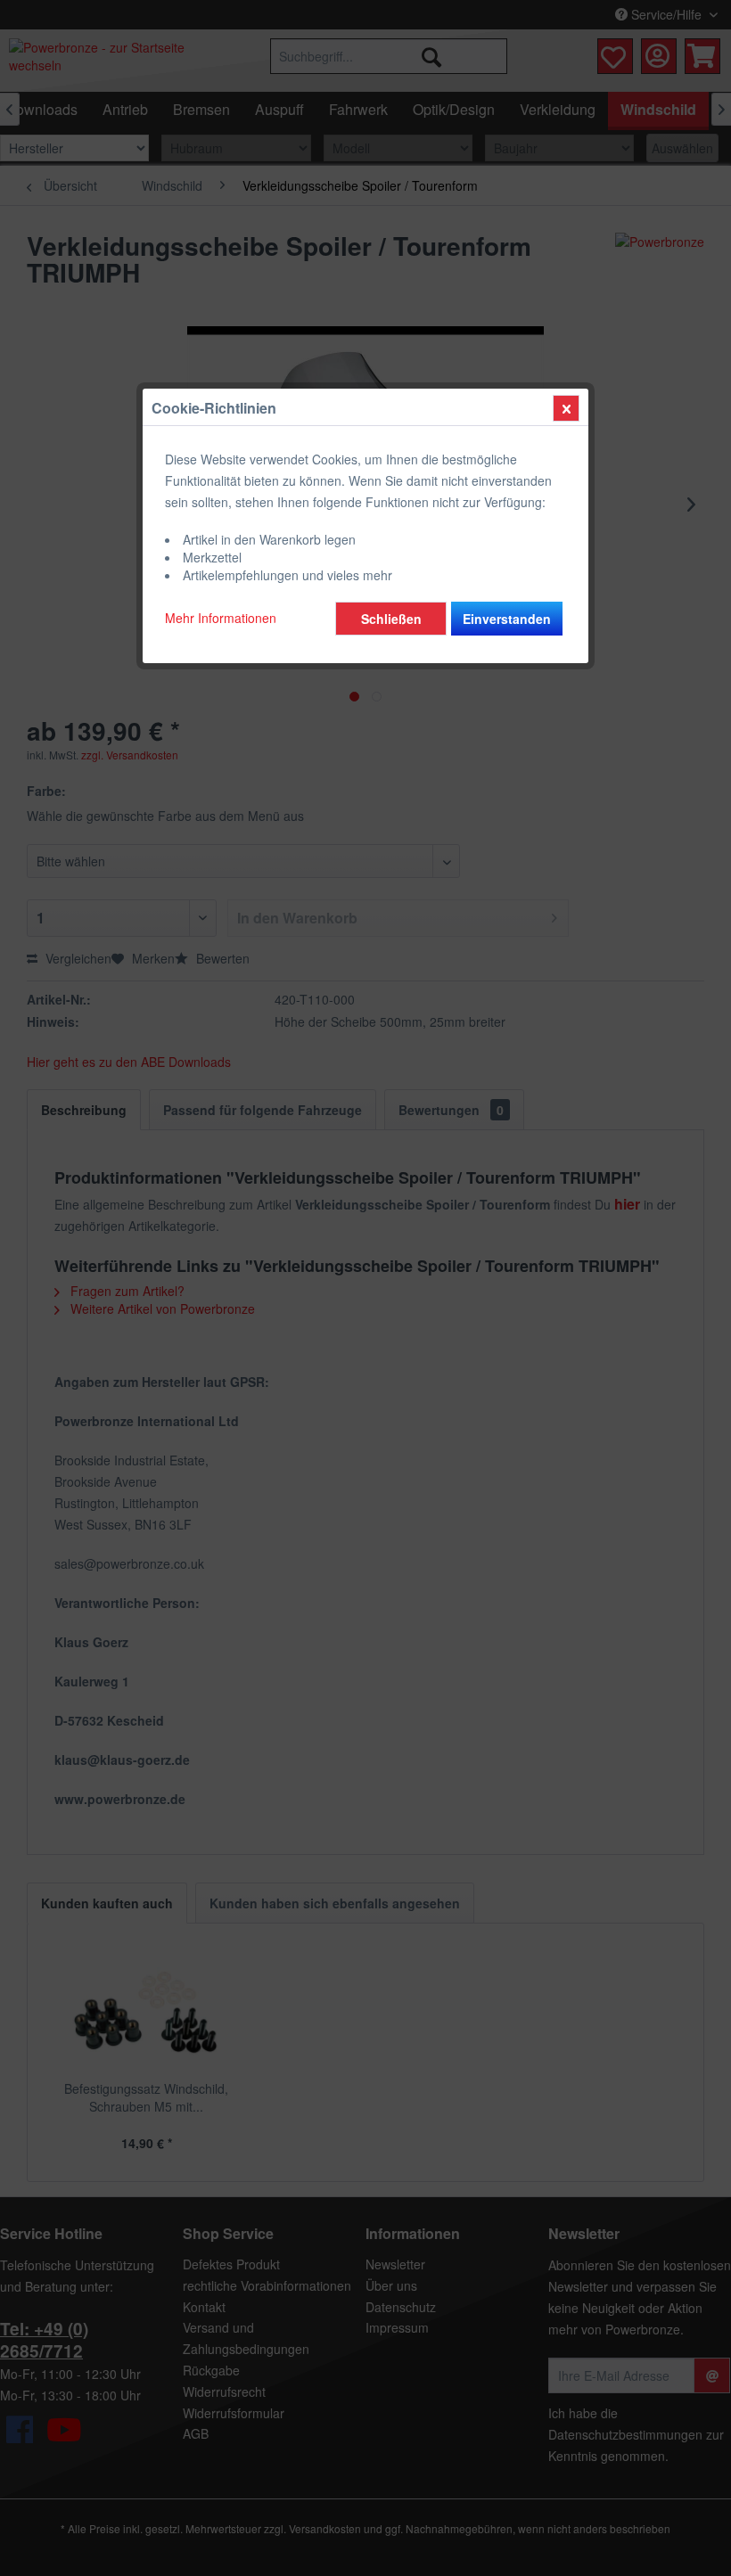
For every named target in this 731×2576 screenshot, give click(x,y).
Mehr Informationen (221, 618)
